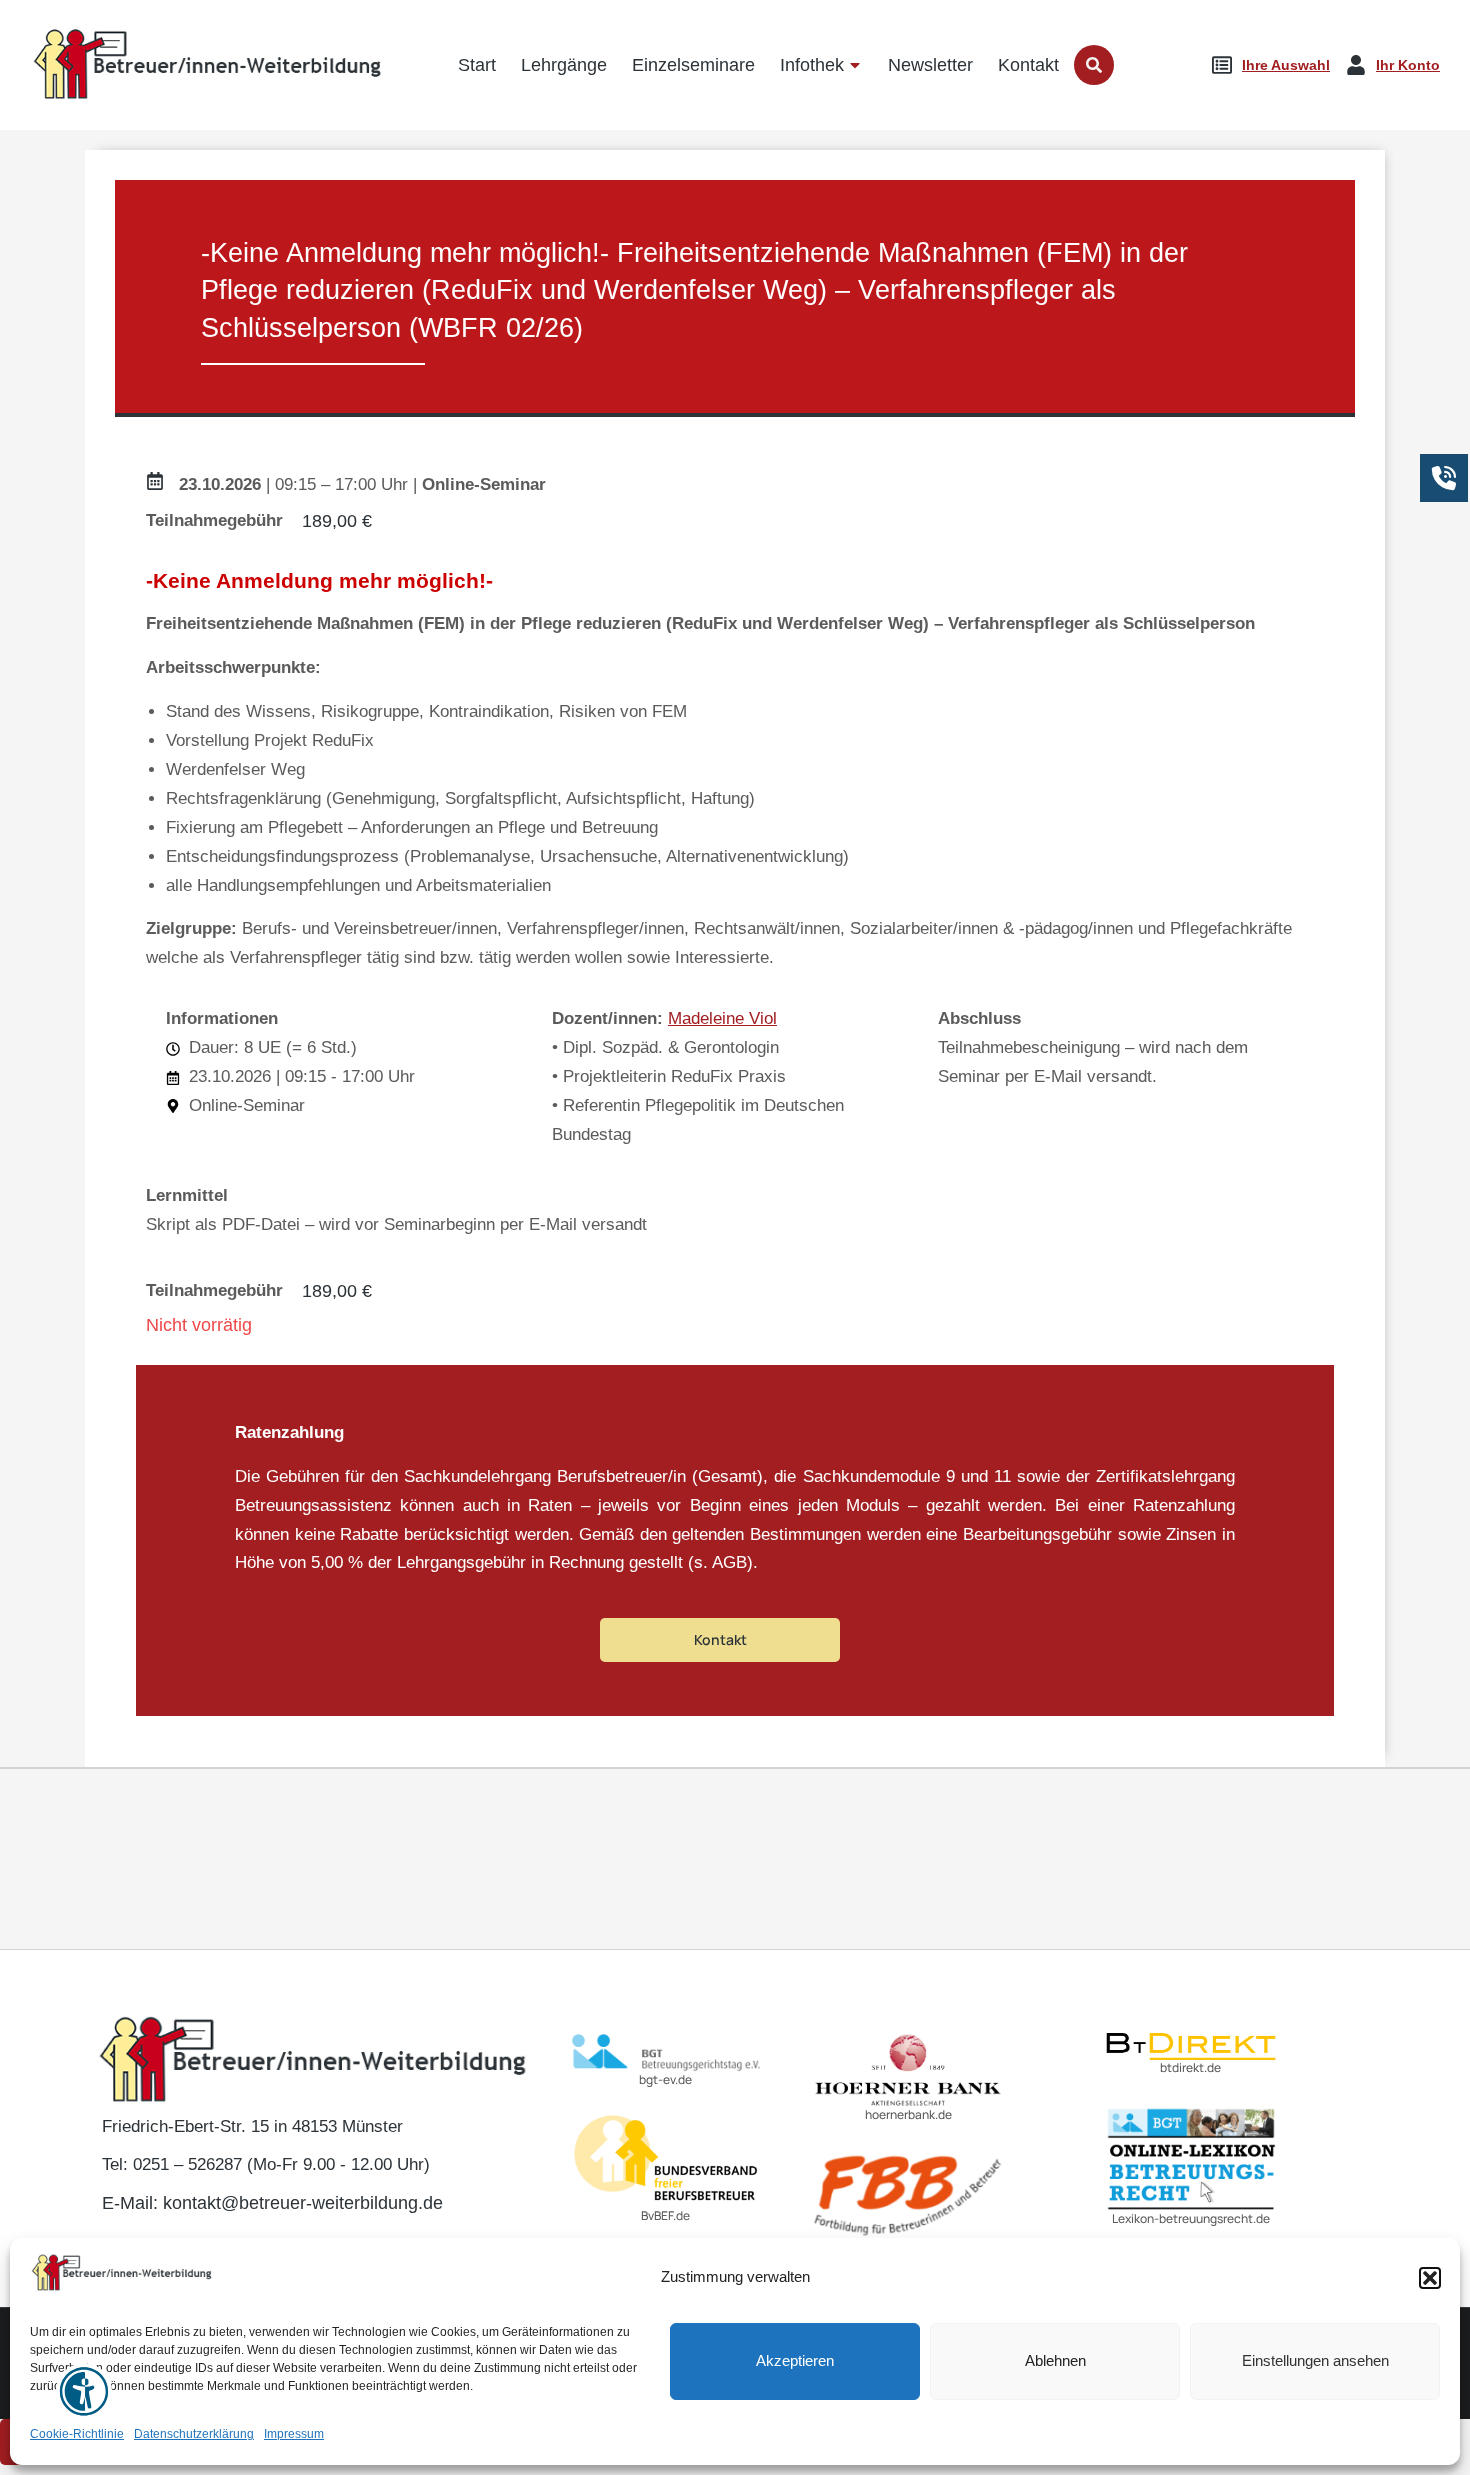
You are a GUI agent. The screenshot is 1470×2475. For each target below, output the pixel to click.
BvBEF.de (665, 2215)
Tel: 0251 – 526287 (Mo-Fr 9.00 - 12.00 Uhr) (266, 2164)
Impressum (294, 2435)
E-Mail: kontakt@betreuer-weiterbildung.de (272, 2203)
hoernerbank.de (908, 2114)
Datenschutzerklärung (194, 2435)
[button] (1430, 2278)
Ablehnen (1055, 2361)
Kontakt (720, 1639)
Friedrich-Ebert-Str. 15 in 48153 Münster (252, 2126)
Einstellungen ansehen (1315, 2361)
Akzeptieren (795, 2361)
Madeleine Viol (722, 1018)
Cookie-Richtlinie (77, 2435)
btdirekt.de (1190, 2067)
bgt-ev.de (665, 2079)
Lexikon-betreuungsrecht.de (1191, 2218)
